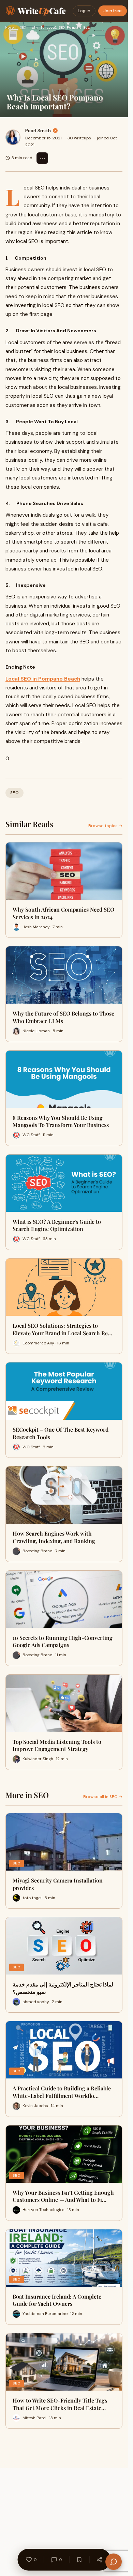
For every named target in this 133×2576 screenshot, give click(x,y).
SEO (23, 27)
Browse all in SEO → (103, 1797)
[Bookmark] (79, 2560)
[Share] (99, 2560)
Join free (113, 11)
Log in (84, 11)
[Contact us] (114, 2562)
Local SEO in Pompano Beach (43, 679)
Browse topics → (105, 826)
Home (10, 27)
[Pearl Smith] (13, 137)
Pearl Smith (38, 131)
